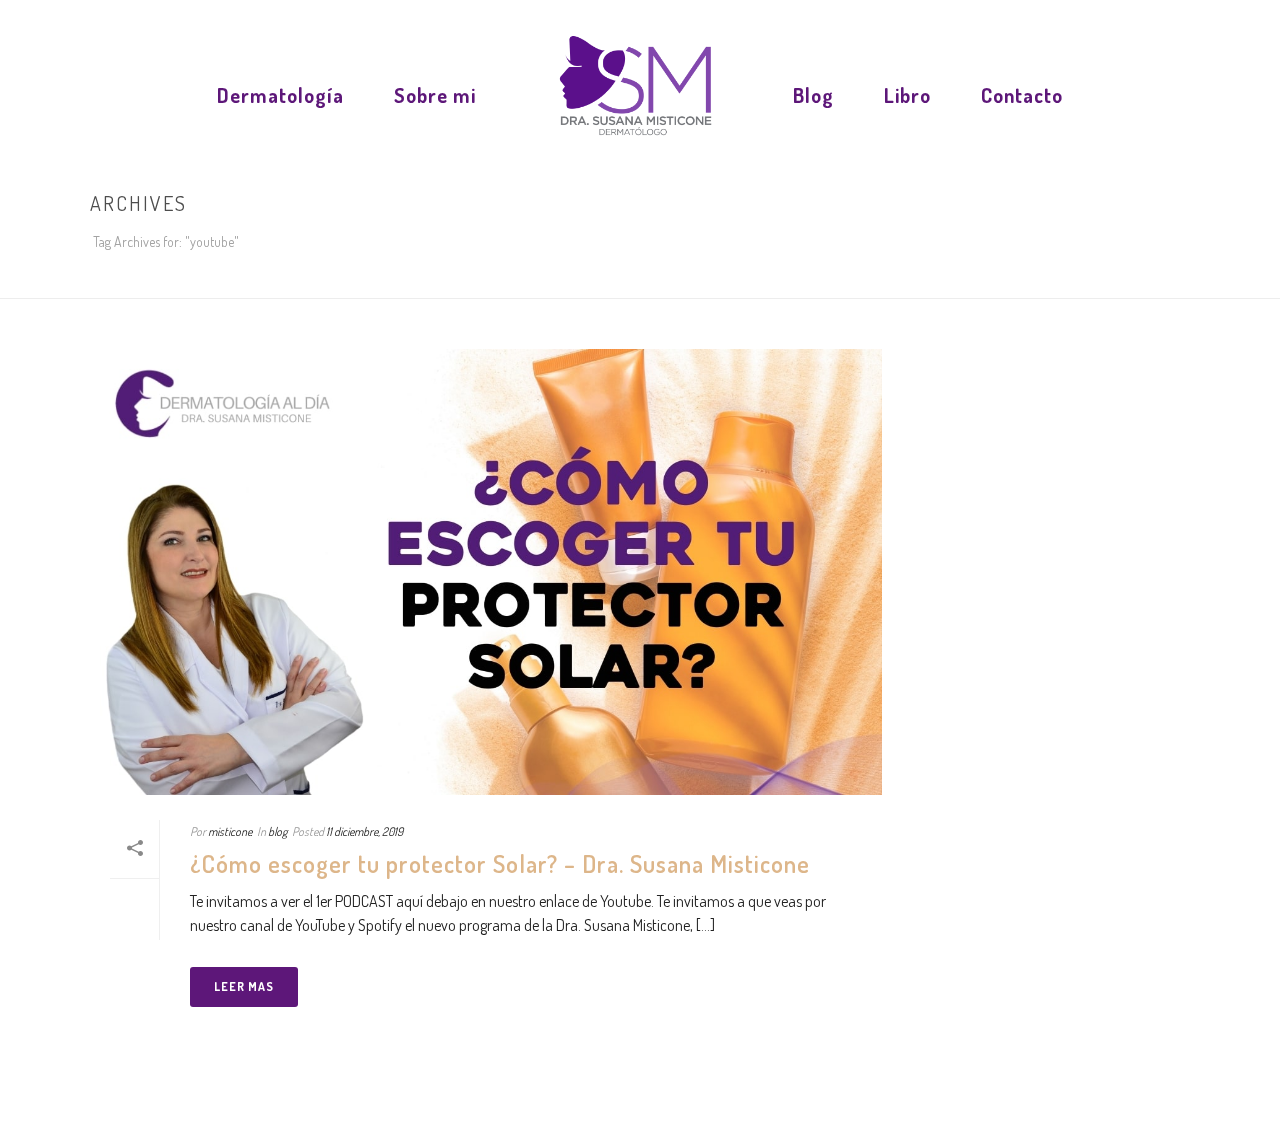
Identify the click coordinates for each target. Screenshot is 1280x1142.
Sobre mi (435, 95)
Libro (907, 95)
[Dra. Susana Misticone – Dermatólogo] (634, 90)
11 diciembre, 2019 (364, 831)
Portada (1094, 279)
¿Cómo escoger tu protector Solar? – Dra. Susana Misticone (500, 863)
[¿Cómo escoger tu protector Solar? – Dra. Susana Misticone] (486, 572)
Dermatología (280, 95)
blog (277, 831)
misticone (230, 831)
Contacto (1022, 95)
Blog (813, 95)
